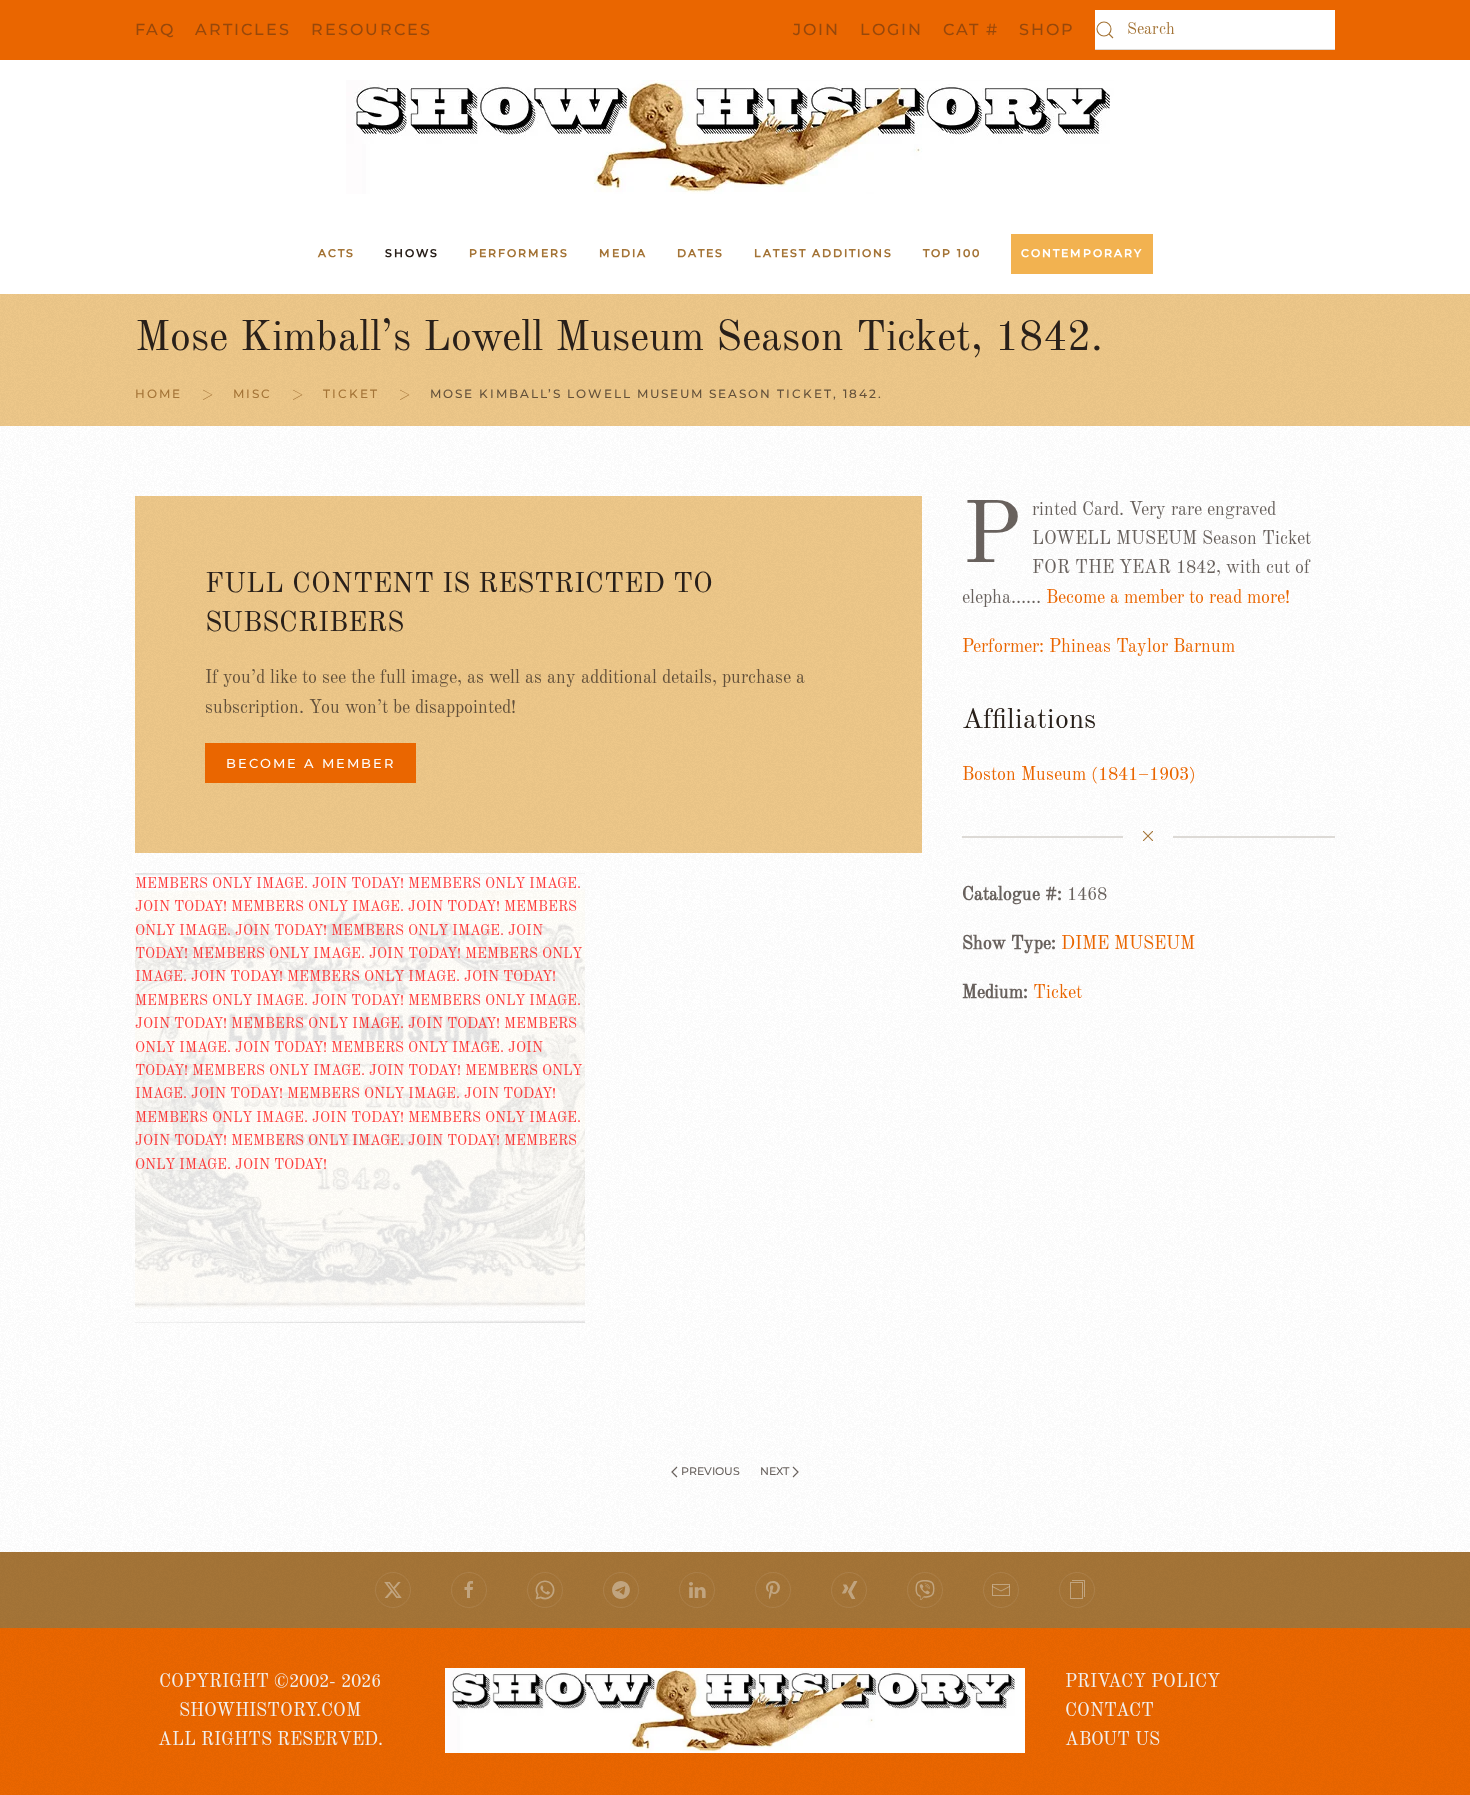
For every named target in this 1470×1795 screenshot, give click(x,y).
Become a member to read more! (1168, 598)
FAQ (155, 29)
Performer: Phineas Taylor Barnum (1098, 647)
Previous (710, 1471)
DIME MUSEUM (1128, 944)
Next (774, 1471)
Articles (243, 29)
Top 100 (952, 253)
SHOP (1047, 29)
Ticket (1057, 993)
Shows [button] (412, 253)
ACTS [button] (336, 253)
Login (891, 29)
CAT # (971, 29)
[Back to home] (735, 137)
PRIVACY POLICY (1142, 1682)
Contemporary (1082, 253)
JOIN (816, 29)
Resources (371, 29)
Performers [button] (519, 253)
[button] (1077, 1590)
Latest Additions (823, 253)
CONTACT (1109, 1711)
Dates (700, 253)
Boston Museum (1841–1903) (1079, 775)
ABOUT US (1112, 1740)
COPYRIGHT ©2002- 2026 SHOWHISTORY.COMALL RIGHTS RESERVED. (270, 1711)
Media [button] (623, 253)
